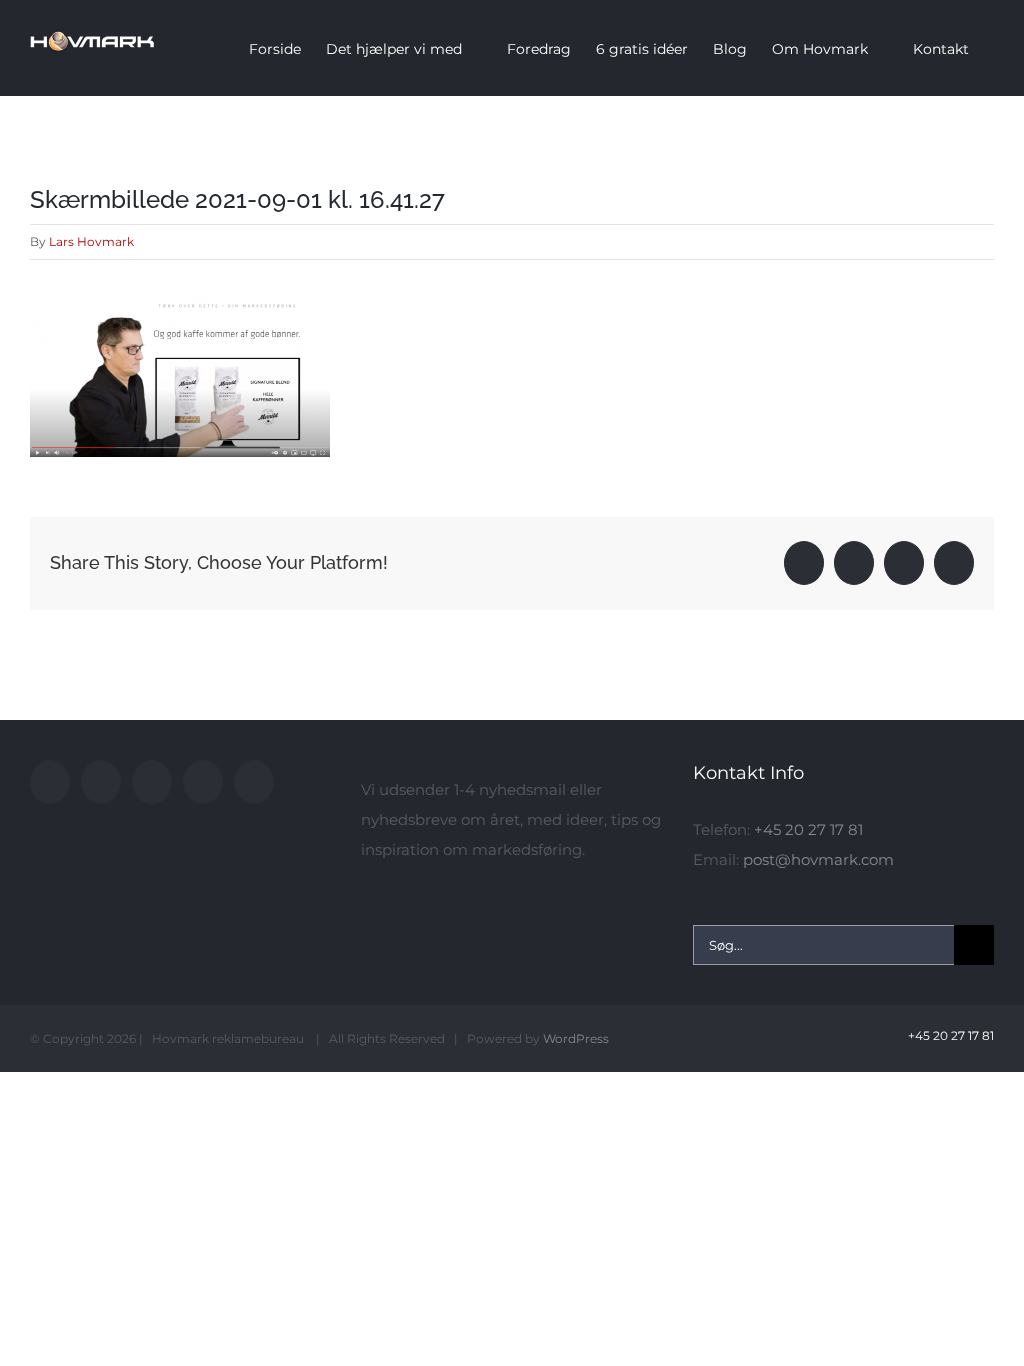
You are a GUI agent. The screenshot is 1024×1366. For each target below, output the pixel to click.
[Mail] (254, 782)
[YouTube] (101, 782)
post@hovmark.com (818, 859)
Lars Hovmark (91, 241)
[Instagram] (152, 782)
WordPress (576, 1038)
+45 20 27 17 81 (808, 829)
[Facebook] (50, 782)
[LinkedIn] (203, 782)
